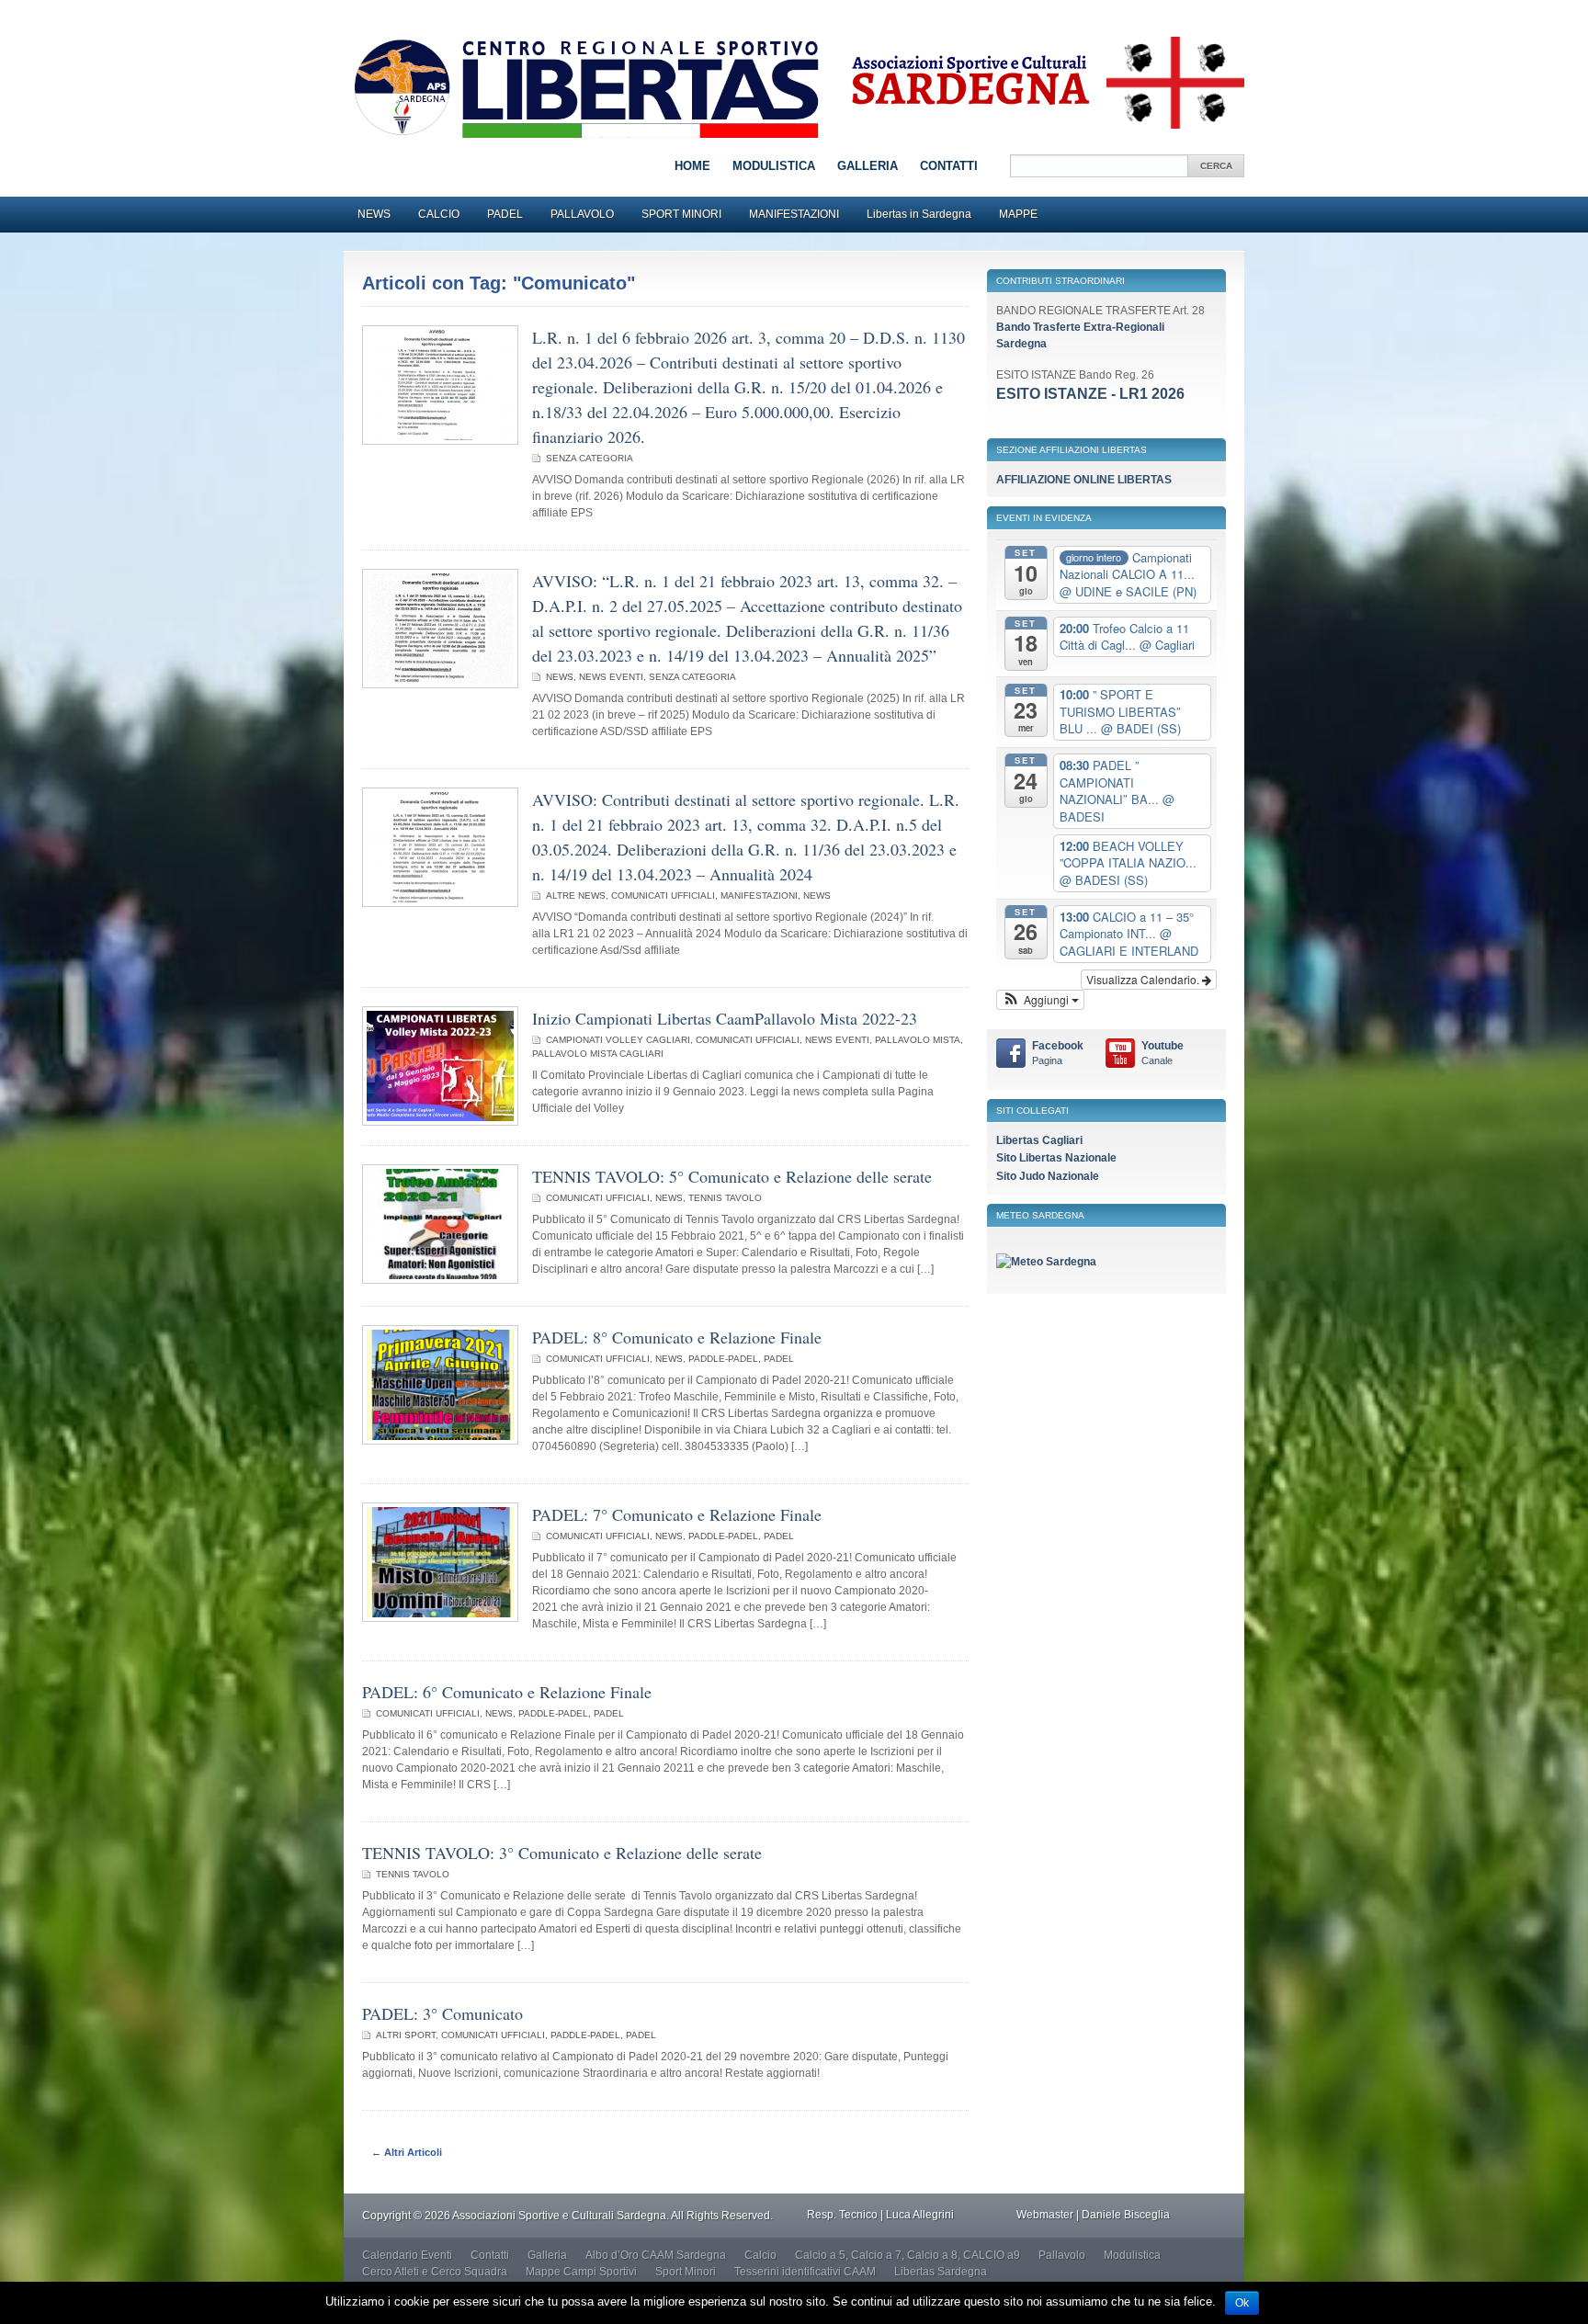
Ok (1242, 2303)
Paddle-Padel (723, 1359)
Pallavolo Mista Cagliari (598, 1054)
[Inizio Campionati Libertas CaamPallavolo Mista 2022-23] (440, 1122)
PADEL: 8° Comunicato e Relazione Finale (677, 1337)
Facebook (1058, 1053)
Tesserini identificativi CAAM (805, 2272)
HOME (692, 166)
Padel (779, 1359)
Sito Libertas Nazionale (1056, 1158)
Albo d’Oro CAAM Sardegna (656, 2255)
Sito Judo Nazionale (1048, 1176)
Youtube (1163, 1053)
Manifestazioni (759, 896)
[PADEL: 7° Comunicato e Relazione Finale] (440, 1618)
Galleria (547, 2255)
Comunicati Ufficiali (663, 896)
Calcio (760, 2255)
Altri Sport (406, 2035)
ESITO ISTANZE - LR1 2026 (1090, 394)
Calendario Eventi (407, 2255)
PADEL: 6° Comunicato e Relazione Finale (507, 1692)
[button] (1040, 1000)
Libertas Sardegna (941, 2272)
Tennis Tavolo (725, 1198)
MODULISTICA (774, 166)
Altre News (576, 896)
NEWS (374, 214)
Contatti (490, 2255)
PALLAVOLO (582, 214)
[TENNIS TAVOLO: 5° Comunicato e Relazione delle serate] (440, 1280)
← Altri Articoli (407, 2152)
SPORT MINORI (681, 214)
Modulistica (1132, 2255)
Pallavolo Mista (918, 1040)
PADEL (505, 214)
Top (1544, 2280)
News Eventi (611, 677)
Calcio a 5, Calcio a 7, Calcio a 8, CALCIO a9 (907, 2255)
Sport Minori (686, 2272)
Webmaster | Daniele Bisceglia (1093, 2215)
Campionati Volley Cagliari (618, 1040)
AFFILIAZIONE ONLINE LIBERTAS (1084, 480)
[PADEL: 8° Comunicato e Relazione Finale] (440, 1441)
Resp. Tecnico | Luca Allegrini (880, 2215)
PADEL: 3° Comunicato (442, 2013)
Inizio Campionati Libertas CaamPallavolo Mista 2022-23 (725, 1018)
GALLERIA (868, 166)
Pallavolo (1062, 2255)
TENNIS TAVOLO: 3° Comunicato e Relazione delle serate (562, 1853)
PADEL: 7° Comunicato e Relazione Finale (677, 1514)
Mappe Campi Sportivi (581, 2272)
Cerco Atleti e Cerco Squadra (435, 2272)
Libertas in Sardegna (919, 214)
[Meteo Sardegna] (1046, 1262)
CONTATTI (949, 166)
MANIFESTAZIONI (794, 214)
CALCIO (439, 214)
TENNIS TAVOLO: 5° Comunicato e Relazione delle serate (732, 1176)
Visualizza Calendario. (1144, 979)
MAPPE (1018, 214)
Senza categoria (590, 458)
